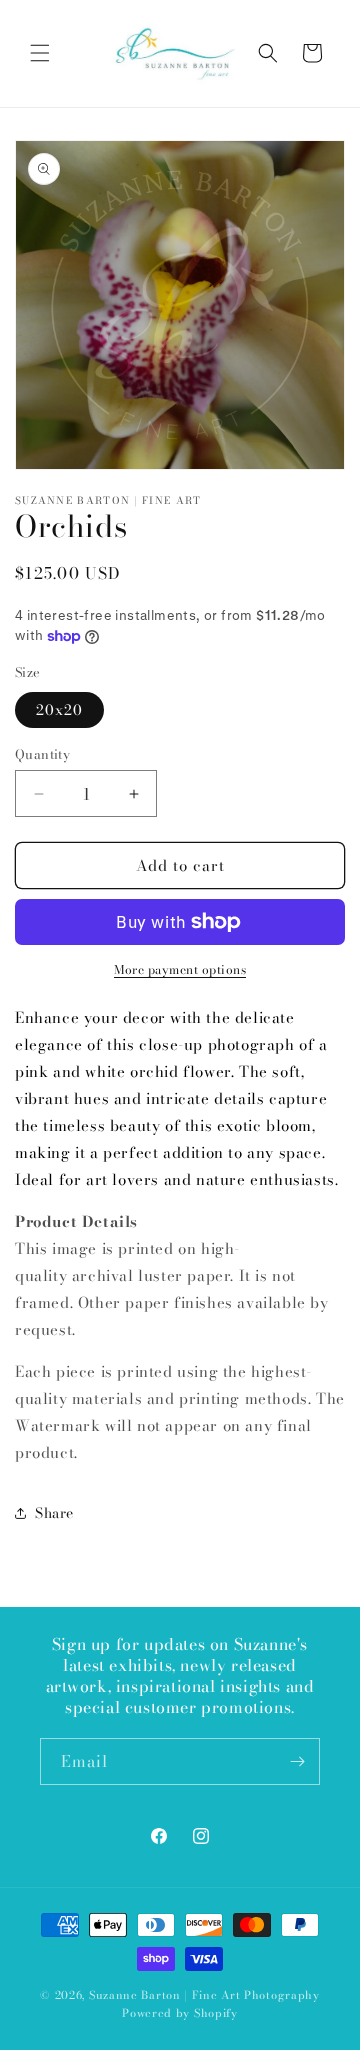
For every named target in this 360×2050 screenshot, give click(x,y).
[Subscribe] (297, 1761)
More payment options (180, 970)
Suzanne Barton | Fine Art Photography (204, 1995)
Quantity (42, 754)
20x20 (59, 710)
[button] (40, 53)
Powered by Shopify (180, 2013)
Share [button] (54, 1513)
